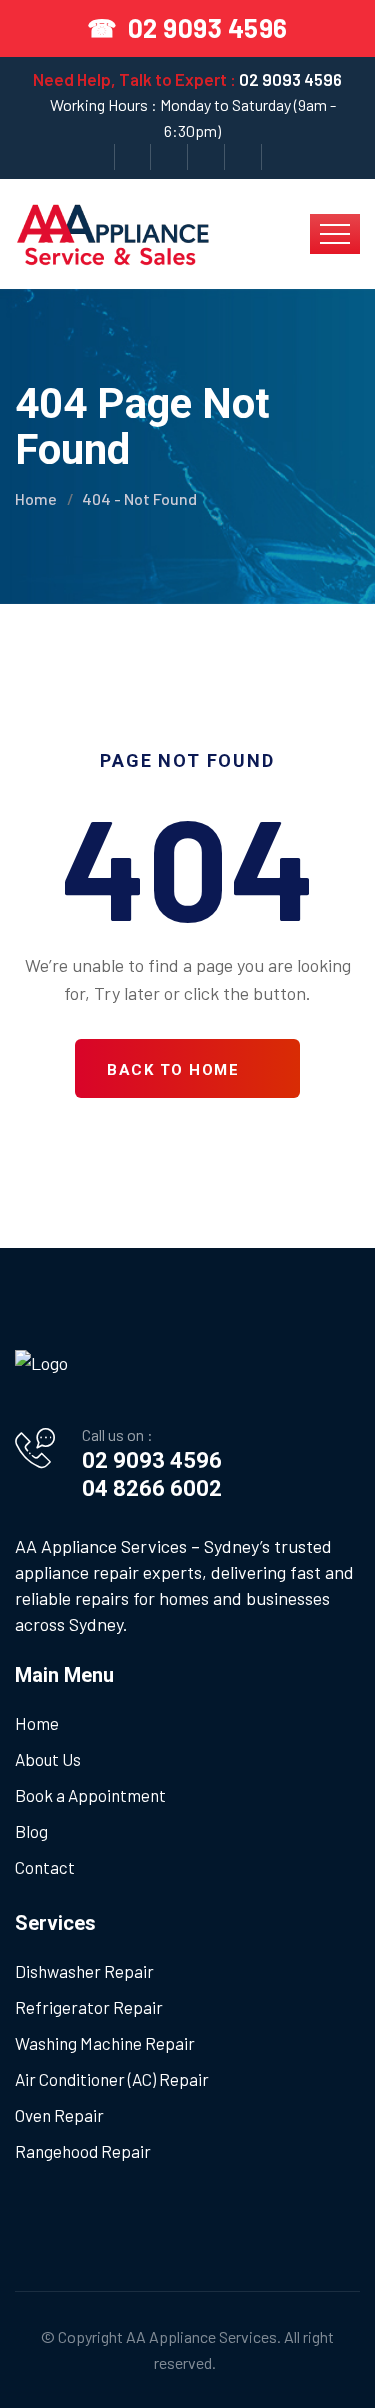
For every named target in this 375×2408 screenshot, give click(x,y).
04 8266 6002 (152, 1488)
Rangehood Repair (83, 2151)
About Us (48, 1759)
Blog (31, 1831)
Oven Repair (59, 2115)
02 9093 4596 (290, 79)
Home (36, 498)
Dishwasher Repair (84, 1971)
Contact (45, 1867)
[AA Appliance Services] (113, 231)
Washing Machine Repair (105, 2043)
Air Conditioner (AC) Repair (112, 2079)
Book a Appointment (90, 1795)
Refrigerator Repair (89, 2007)
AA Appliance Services (201, 2336)
